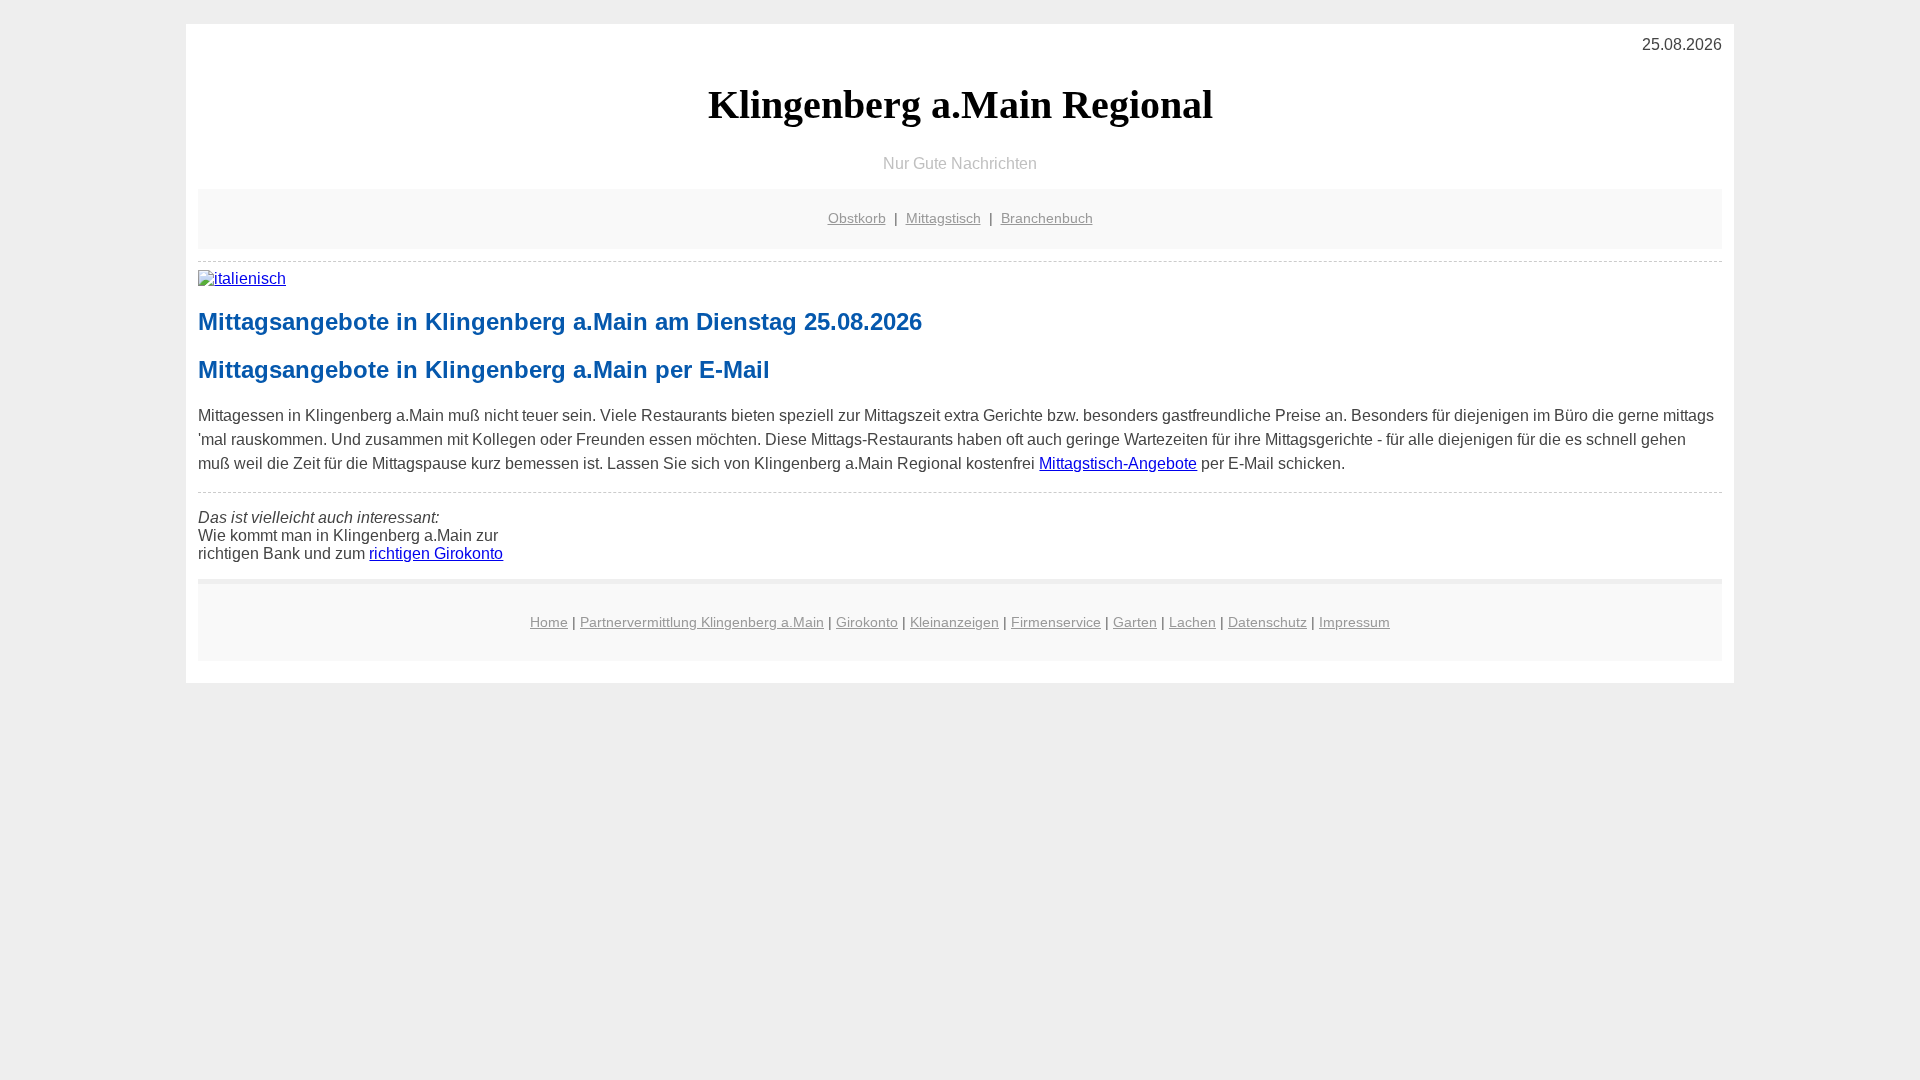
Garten (1135, 622)
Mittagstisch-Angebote (1118, 463)
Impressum (1354, 622)
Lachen (1192, 622)
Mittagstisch (943, 218)
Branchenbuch (1047, 218)
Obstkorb (857, 218)
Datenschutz (1267, 622)
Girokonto (867, 622)
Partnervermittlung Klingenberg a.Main (702, 622)
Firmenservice (1056, 622)
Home (549, 622)
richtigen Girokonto (436, 553)
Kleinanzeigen (954, 622)
